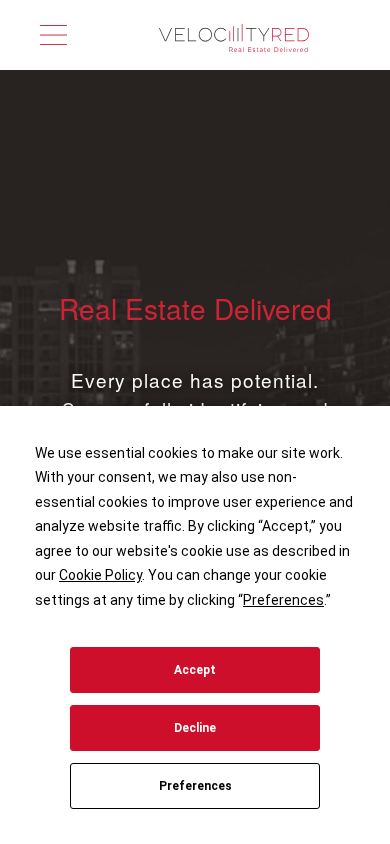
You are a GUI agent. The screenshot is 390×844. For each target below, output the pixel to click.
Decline (195, 728)
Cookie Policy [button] (100, 575)
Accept (195, 670)
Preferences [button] (283, 600)
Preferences (195, 786)
